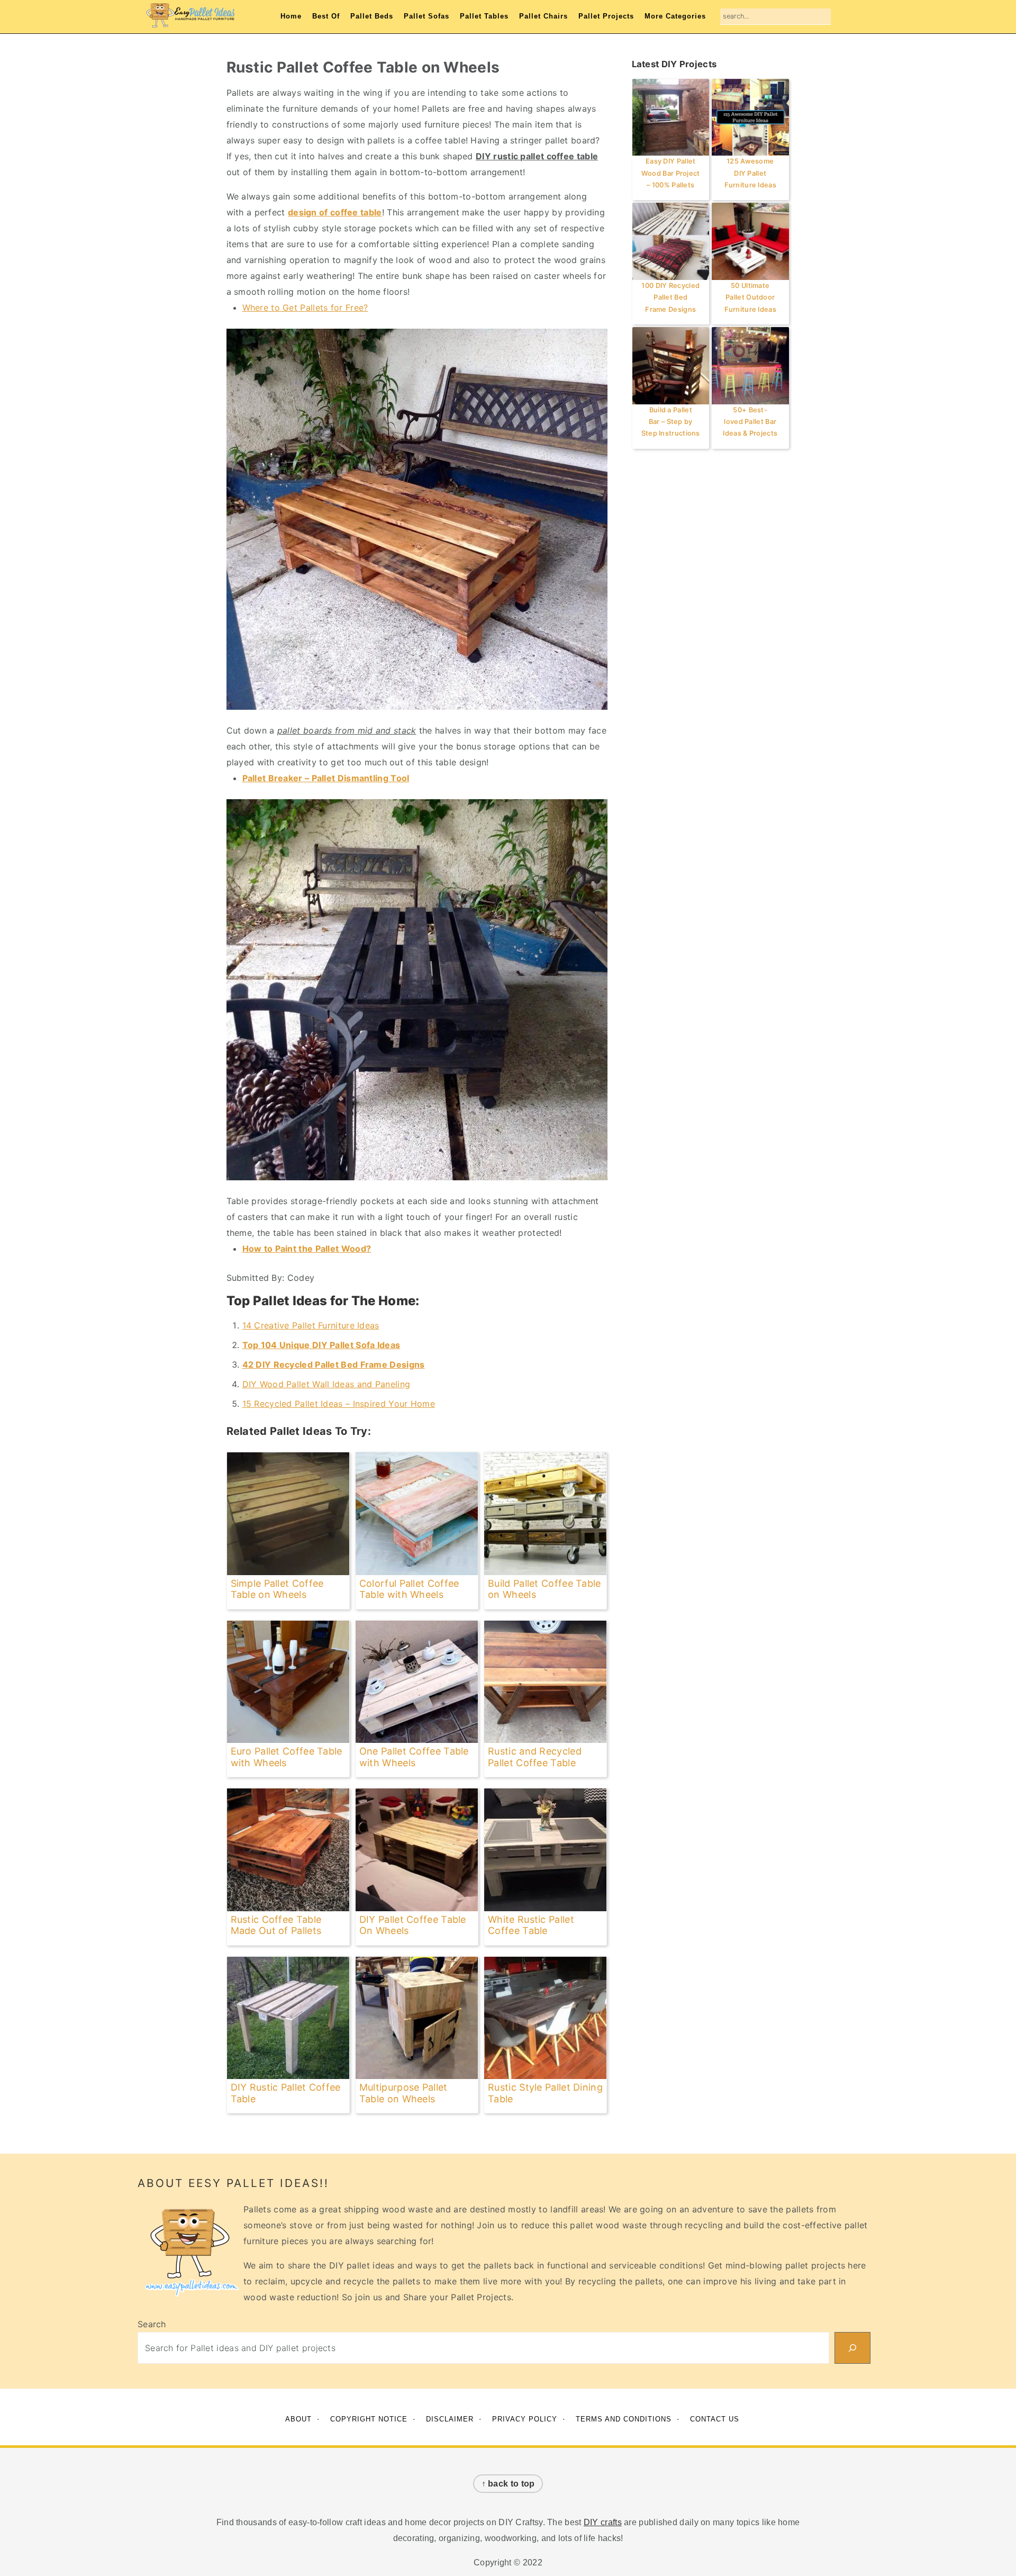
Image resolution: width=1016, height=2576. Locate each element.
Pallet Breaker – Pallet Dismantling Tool (326, 778)
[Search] (852, 2348)
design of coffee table (335, 212)
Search (152, 2324)
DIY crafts (603, 2522)
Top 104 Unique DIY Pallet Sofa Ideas (321, 1345)
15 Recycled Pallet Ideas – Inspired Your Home (339, 1404)
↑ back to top (508, 2484)
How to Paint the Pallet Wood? (307, 1249)
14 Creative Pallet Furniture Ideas (311, 1325)
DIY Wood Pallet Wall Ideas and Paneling (326, 1384)
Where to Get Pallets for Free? (305, 308)
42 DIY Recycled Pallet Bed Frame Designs (334, 1364)
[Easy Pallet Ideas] (190, 22)
